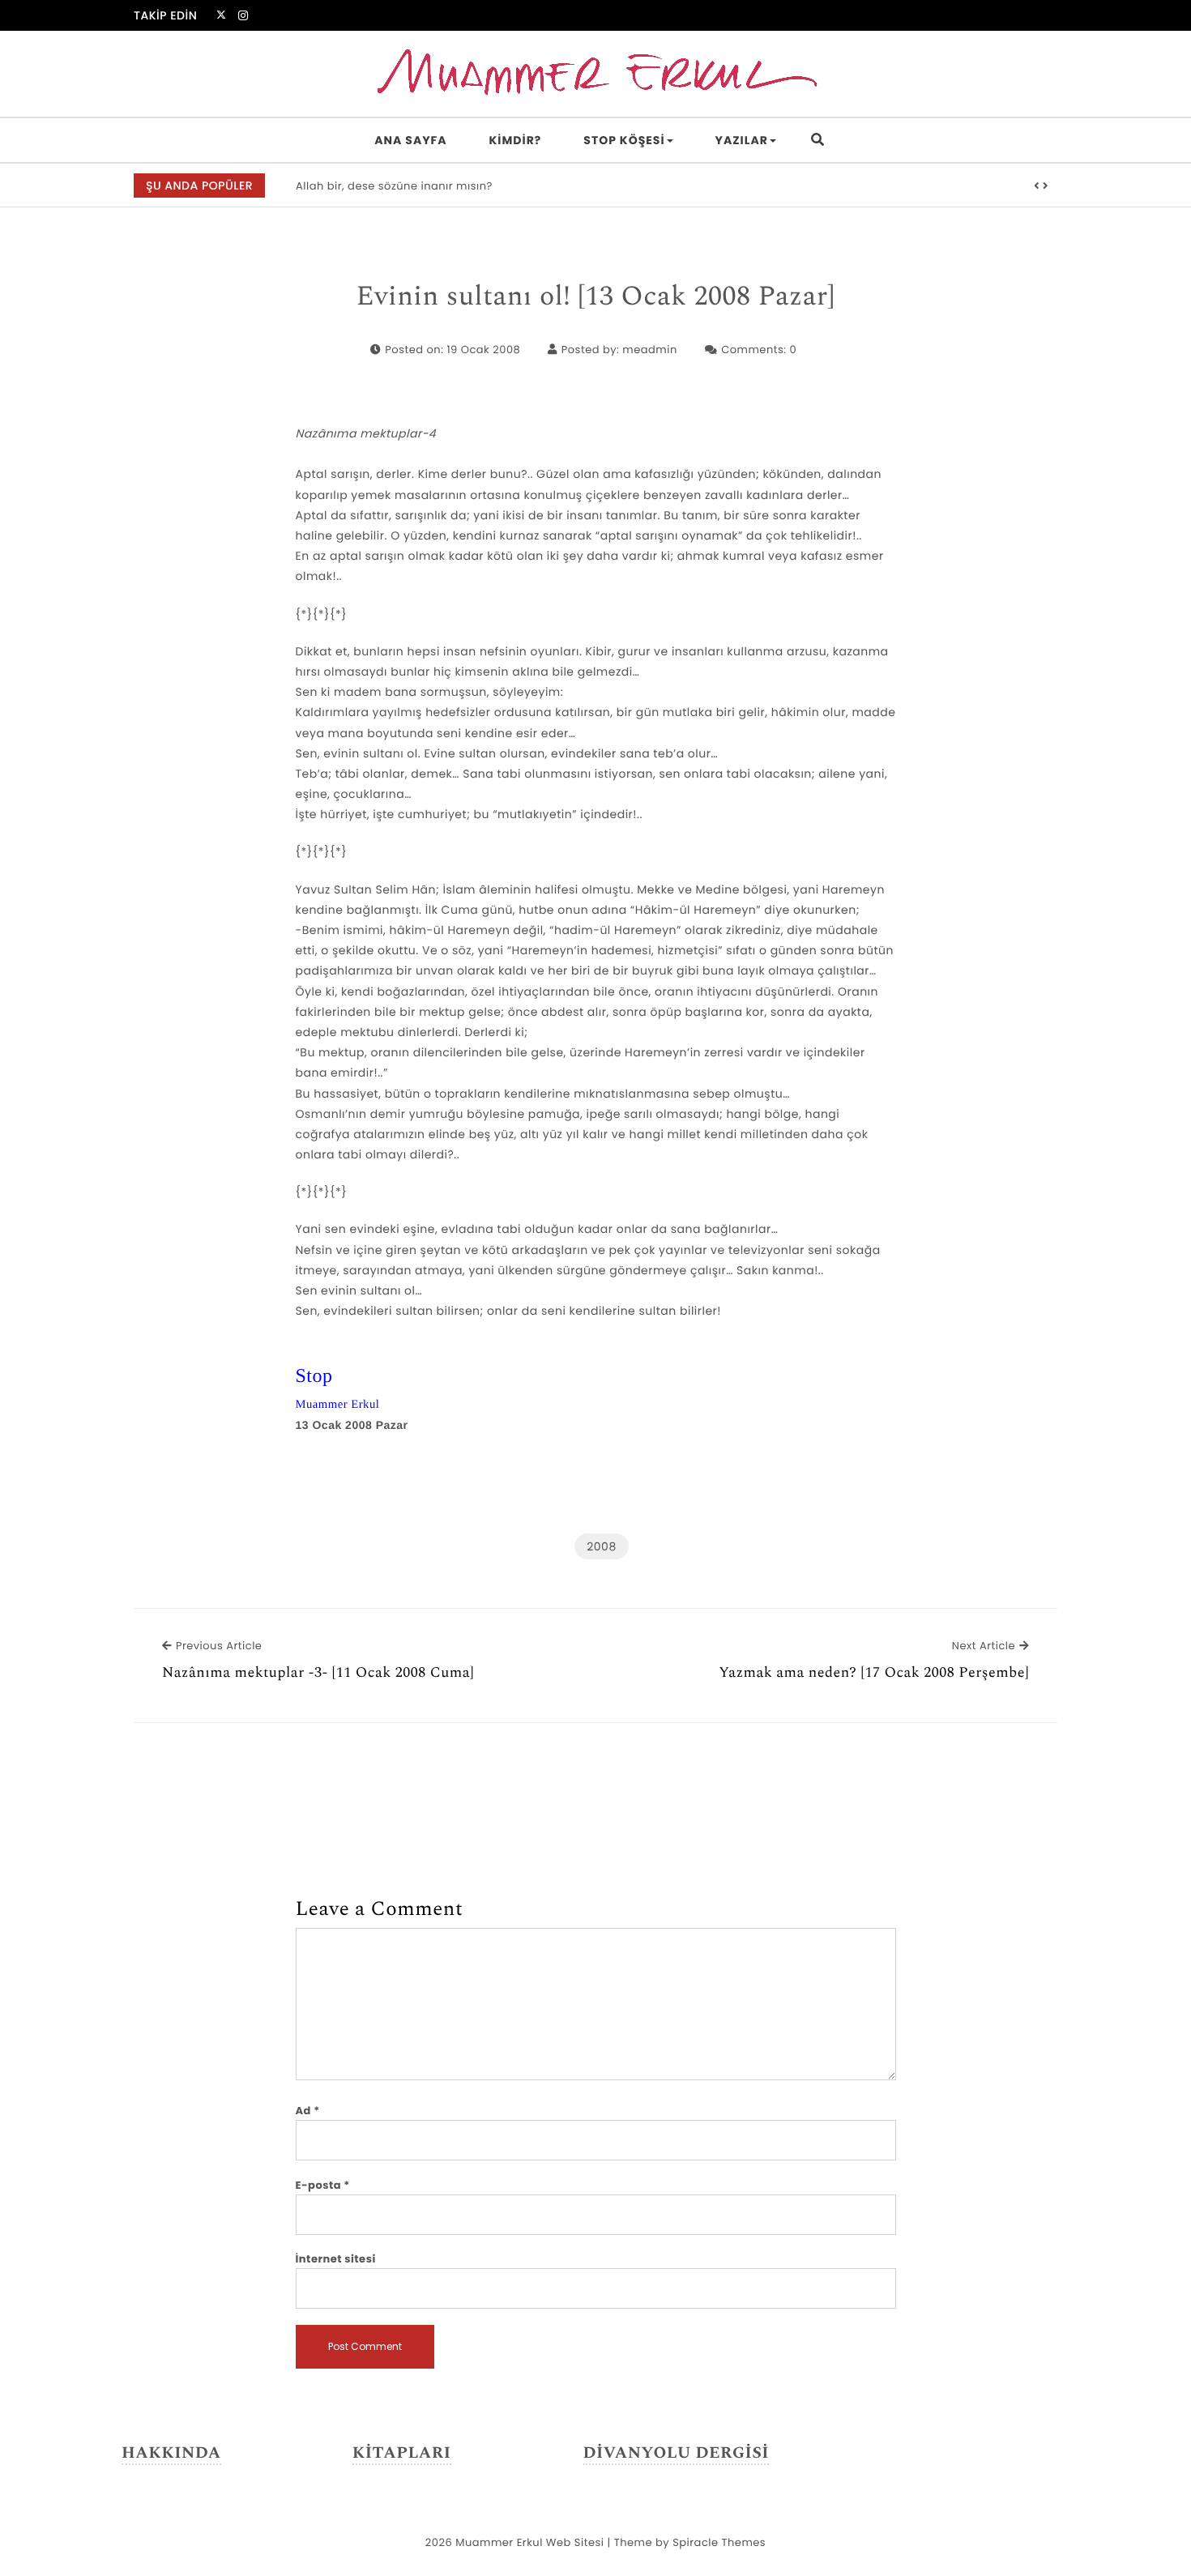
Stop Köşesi (624, 140)
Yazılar (742, 140)
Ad (308, 2111)
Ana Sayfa (410, 140)
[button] (1037, 186)
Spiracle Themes (719, 2542)
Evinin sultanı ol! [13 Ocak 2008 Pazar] (596, 297)
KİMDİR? (516, 140)
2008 (601, 1546)
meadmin (649, 350)
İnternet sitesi (336, 2259)
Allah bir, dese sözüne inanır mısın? (394, 186)
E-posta (323, 2185)
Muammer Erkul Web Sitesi (529, 2542)
